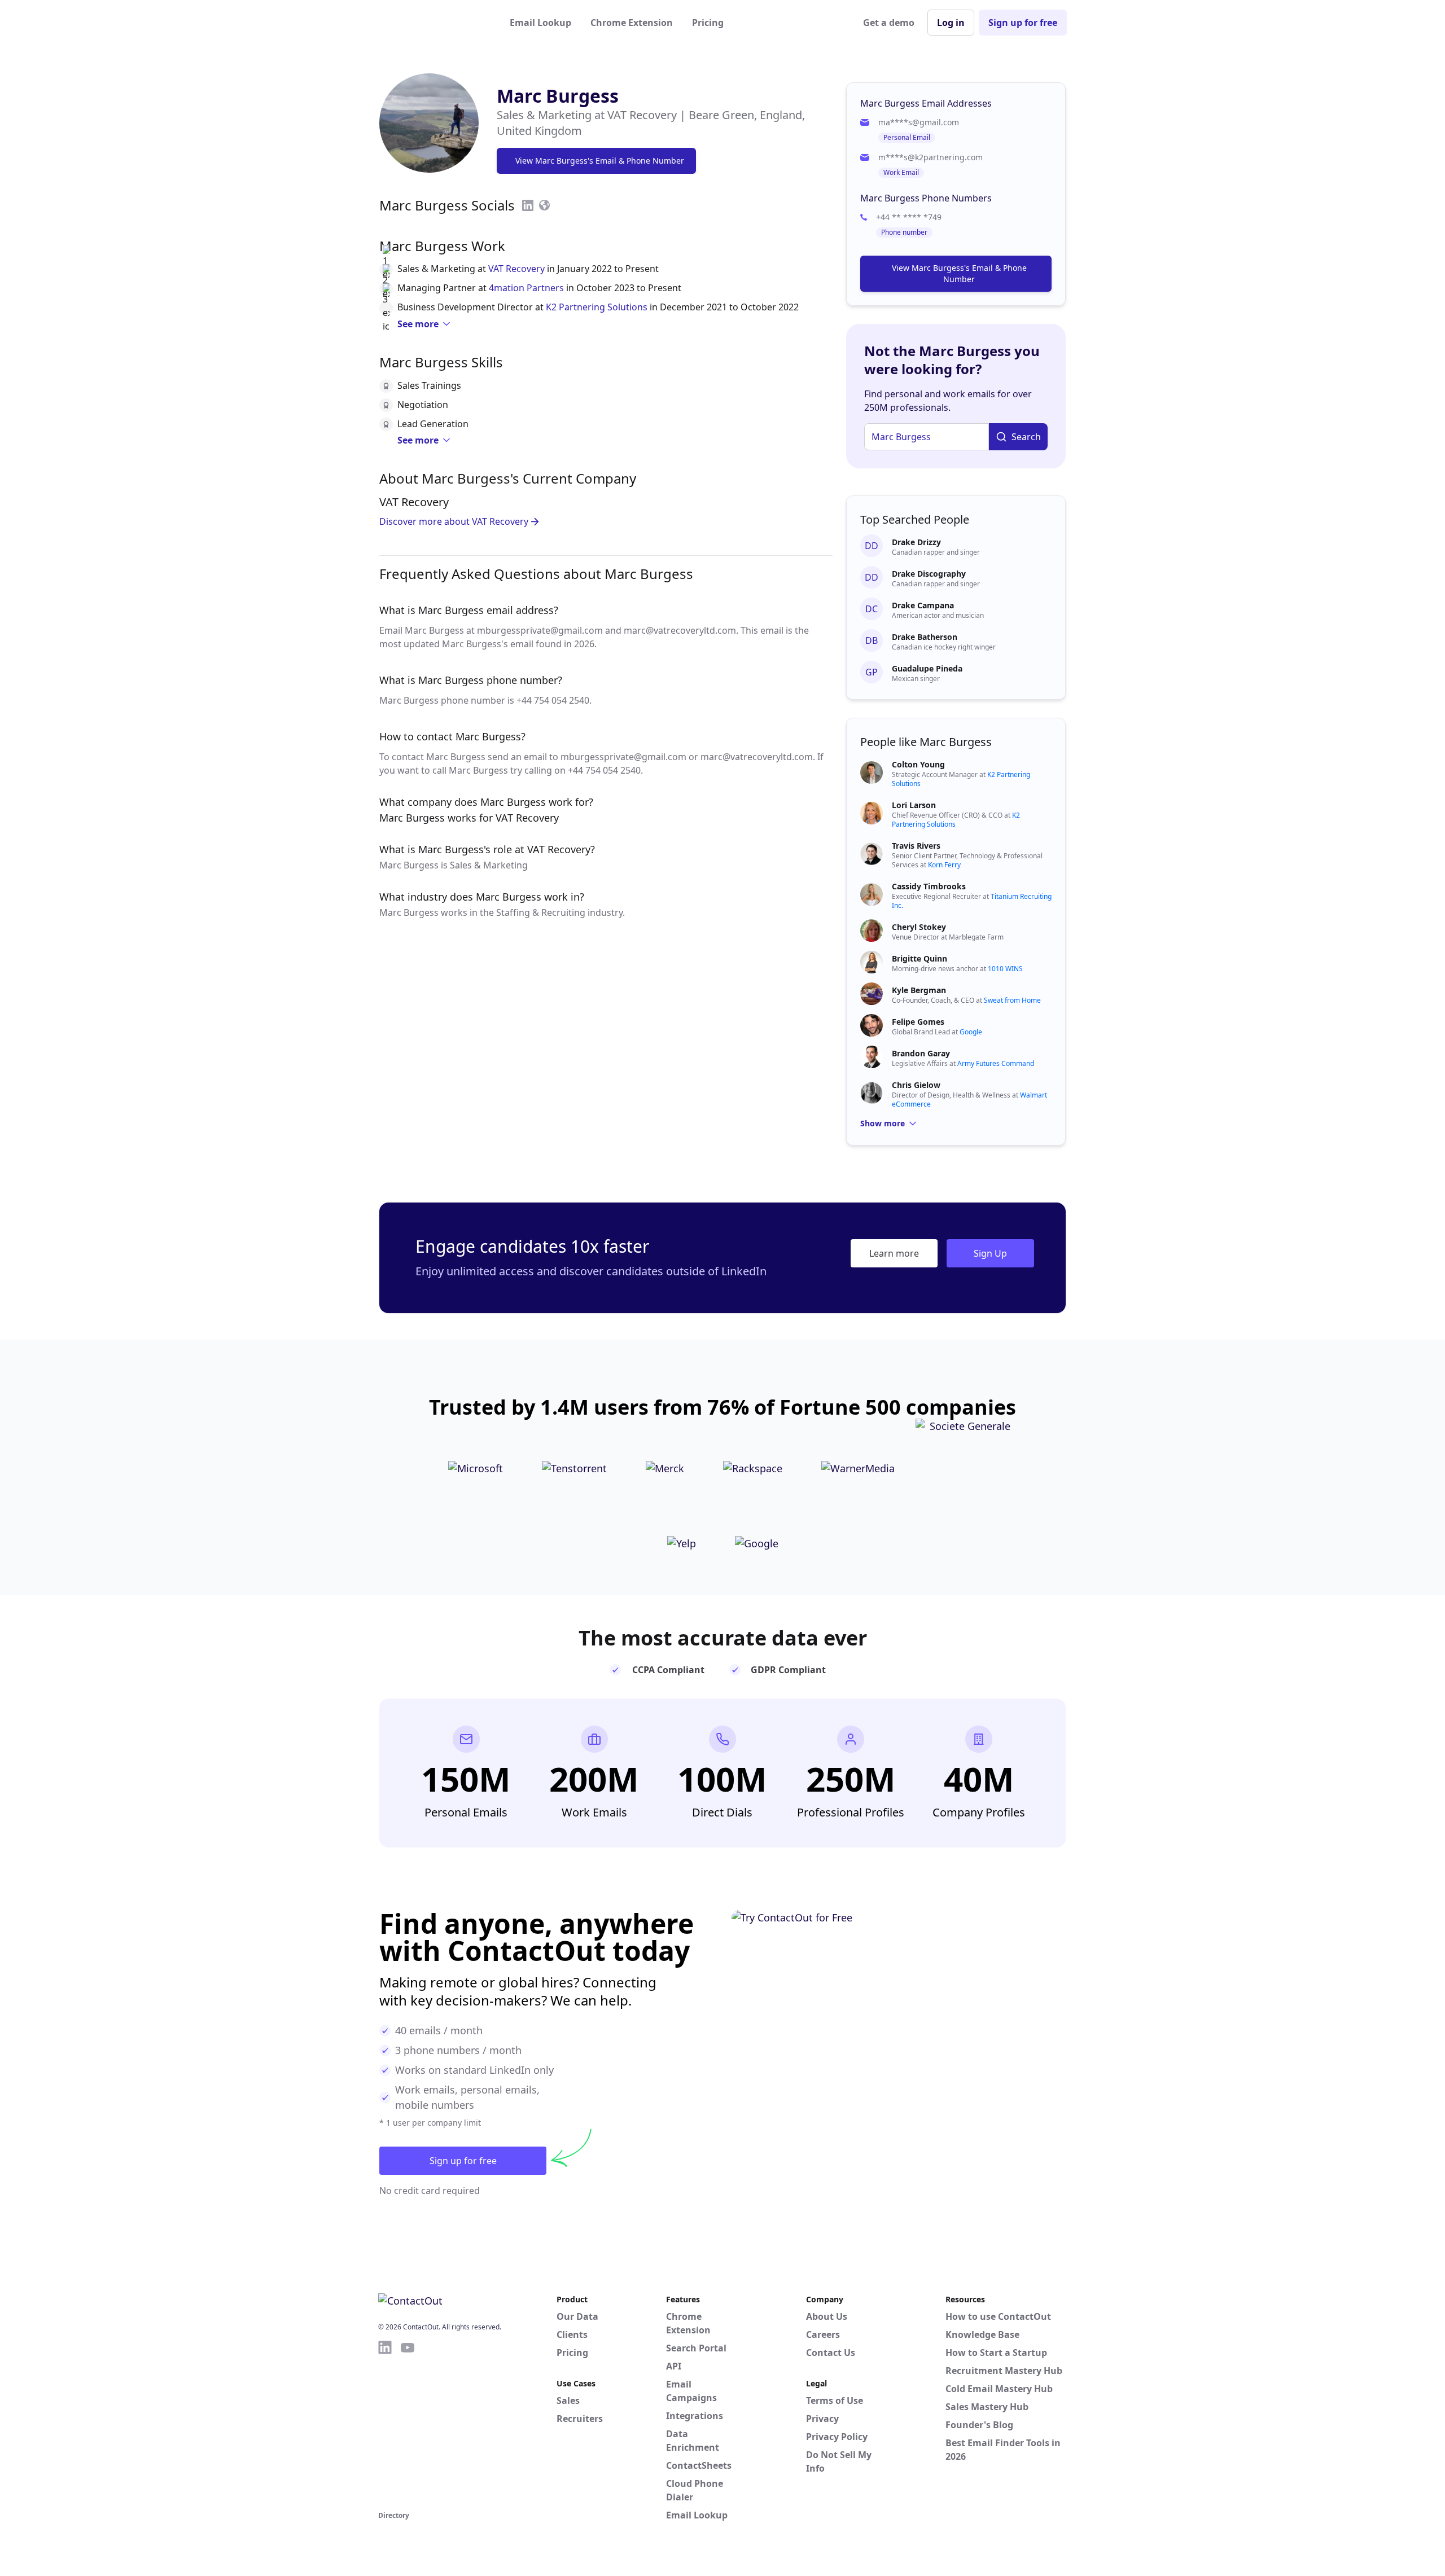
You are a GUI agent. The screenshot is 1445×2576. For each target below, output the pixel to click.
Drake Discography (929, 574)
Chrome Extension (632, 23)
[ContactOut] (433, 23)
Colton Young (918, 764)
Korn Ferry (944, 865)
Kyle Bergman (919, 990)
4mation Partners (526, 288)
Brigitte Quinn (919, 958)
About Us (827, 2316)
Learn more (894, 1253)
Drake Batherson (925, 637)
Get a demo (889, 23)
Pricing (708, 23)
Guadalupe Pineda (927, 668)
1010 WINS (1005, 969)
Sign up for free (1023, 23)
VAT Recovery (516, 269)
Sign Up (990, 1253)
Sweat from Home (1012, 1000)
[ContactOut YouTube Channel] (408, 2424)
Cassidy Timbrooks (929, 886)
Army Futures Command (996, 1063)
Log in (951, 23)
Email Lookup (540, 23)
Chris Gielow (916, 1085)
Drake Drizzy (916, 542)
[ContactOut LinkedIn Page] (385, 2424)
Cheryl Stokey (919, 927)
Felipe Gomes (918, 1022)
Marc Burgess (558, 96)
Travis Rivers (916, 846)
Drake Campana (923, 605)
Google (971, 1032)
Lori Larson (914, 805)
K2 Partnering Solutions (597, 307)
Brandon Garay (921, 1053)
